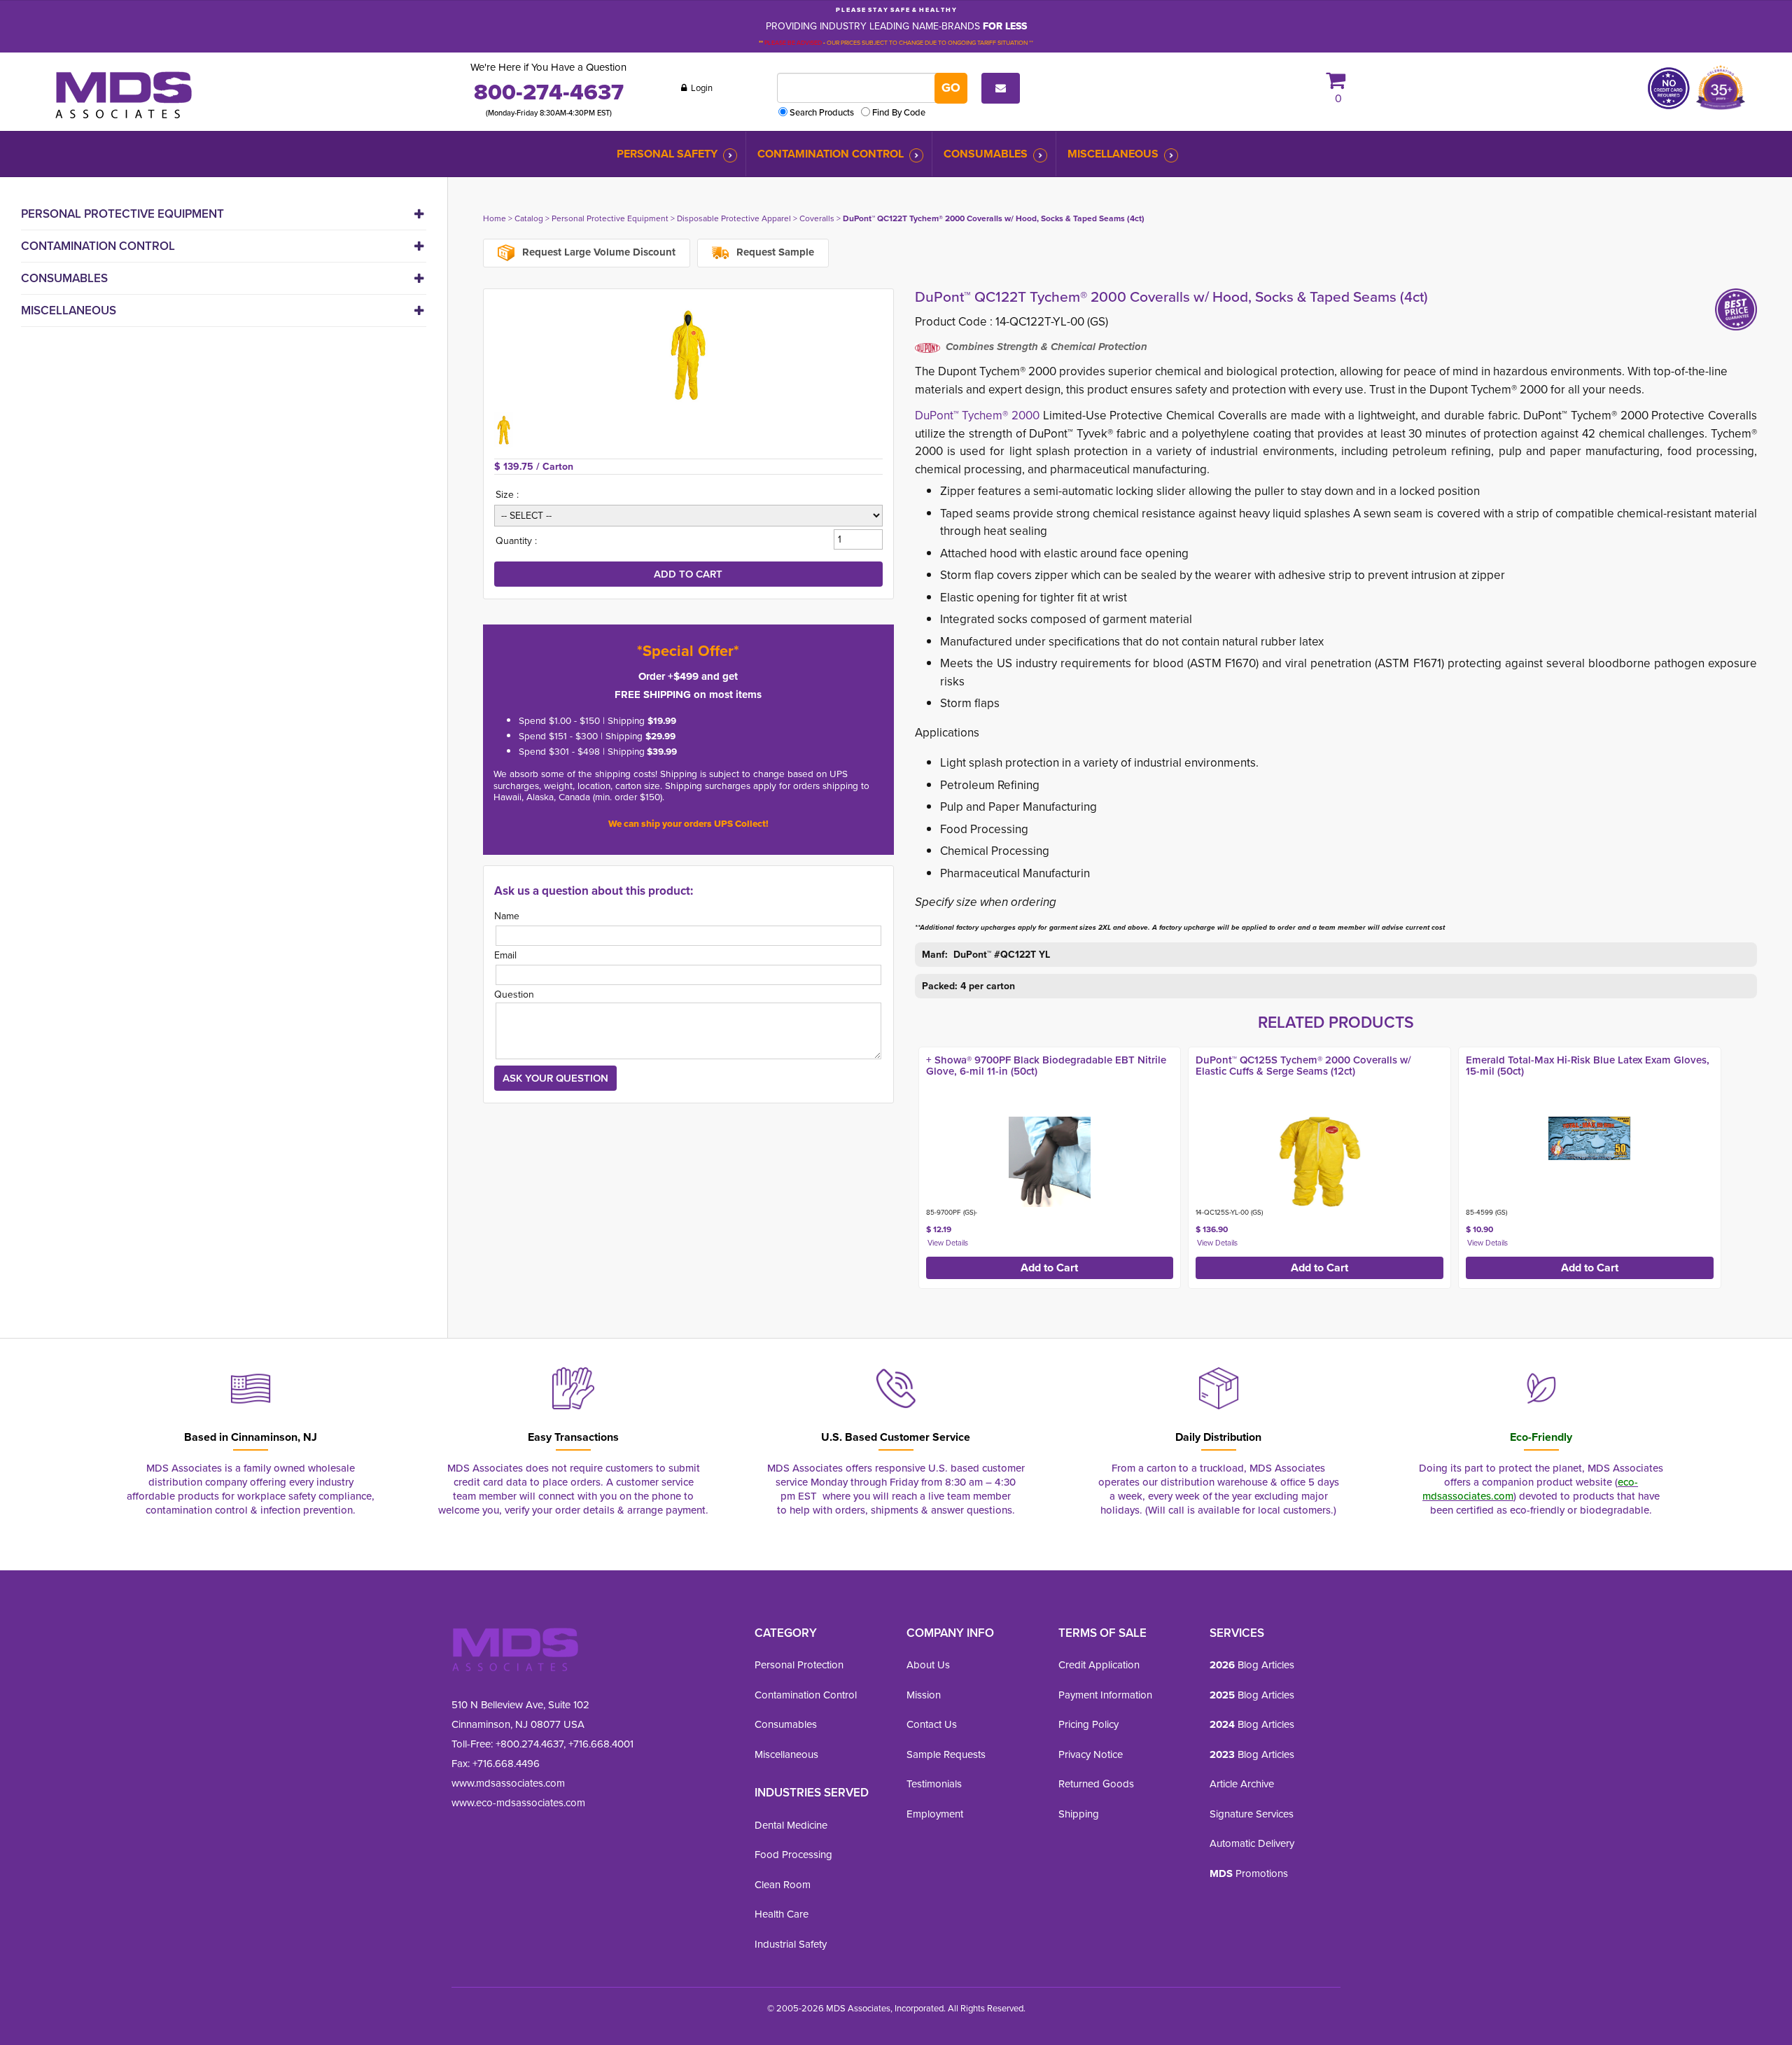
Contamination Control (831, 154)
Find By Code (899, 112)
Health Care (782, 1914)
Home (495, 218)
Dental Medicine (791, 1825)
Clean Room (783, 1885)
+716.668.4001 (601, 1744)
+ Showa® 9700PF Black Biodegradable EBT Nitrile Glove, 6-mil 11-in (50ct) (1046, 1066)
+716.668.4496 (506, 1764)
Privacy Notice (1091, 1754)
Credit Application (1099, 1665)
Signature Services (1252, 1814)
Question (514, 994)
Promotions (1249, 1873)
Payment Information (1105, 1695)
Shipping (1079, 1814)
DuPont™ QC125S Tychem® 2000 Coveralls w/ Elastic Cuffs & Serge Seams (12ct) (1303, 1066)
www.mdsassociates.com (508, 1783)
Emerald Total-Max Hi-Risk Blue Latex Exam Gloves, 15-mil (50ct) (1588, 1066)
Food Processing (793, 1855)
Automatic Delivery (1252, 1843)
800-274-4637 (549, 92)
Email (505, 955)
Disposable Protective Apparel (734, 218)
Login (701, 88)
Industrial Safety (791, 1944)
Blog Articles (1252, 1665)
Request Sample (774, 252)
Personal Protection (799, 1665)
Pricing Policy (1088, 1724)
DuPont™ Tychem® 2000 (979, 416)
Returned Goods (1096, 1784)
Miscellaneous (1113, 154)
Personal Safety (667, 154)
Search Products (822, 112)
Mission (924, 1695)
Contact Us (932, 1724)
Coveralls (817, 218)
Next (1772, 1164)
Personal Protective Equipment (122, 214)
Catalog (529, 218)
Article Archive (1242, 1784)
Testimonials (934, 1784)
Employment (935, 1814)
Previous (900, 1164)
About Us (928, 1665)
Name (507, 916)
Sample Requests (946, 1754)
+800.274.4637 (528, 1744)
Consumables (986, 154)
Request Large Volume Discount (597, 252)
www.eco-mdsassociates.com (518, 1803)
